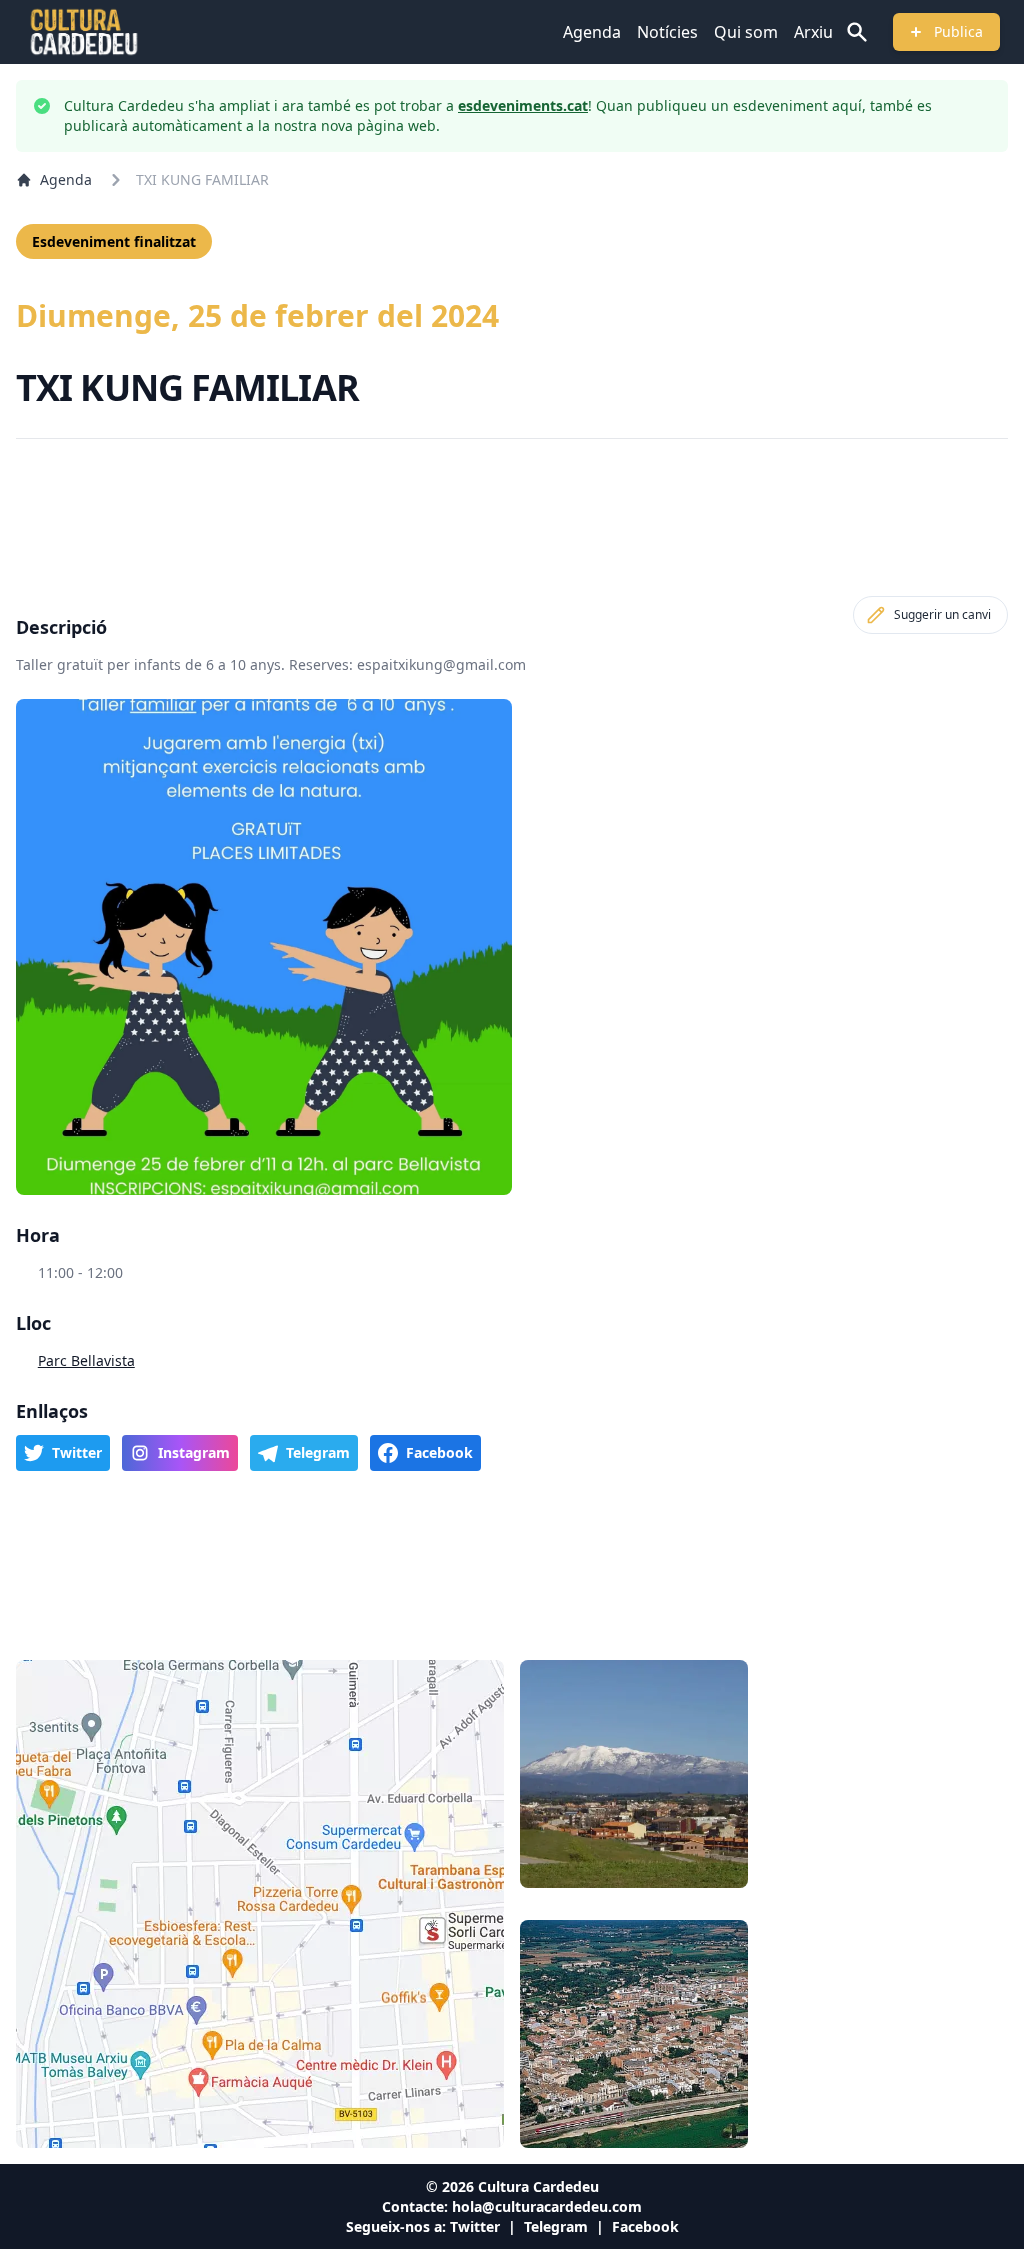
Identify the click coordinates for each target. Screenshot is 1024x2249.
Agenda (592, 32)
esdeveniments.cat (523, 105)
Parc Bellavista (86, 1360)
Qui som (746, 32)
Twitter (475, 2226)
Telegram (556, 2226)
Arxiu (813, 32)
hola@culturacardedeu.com (547, 2206)
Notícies (667, 32)
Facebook (645, 2226)
